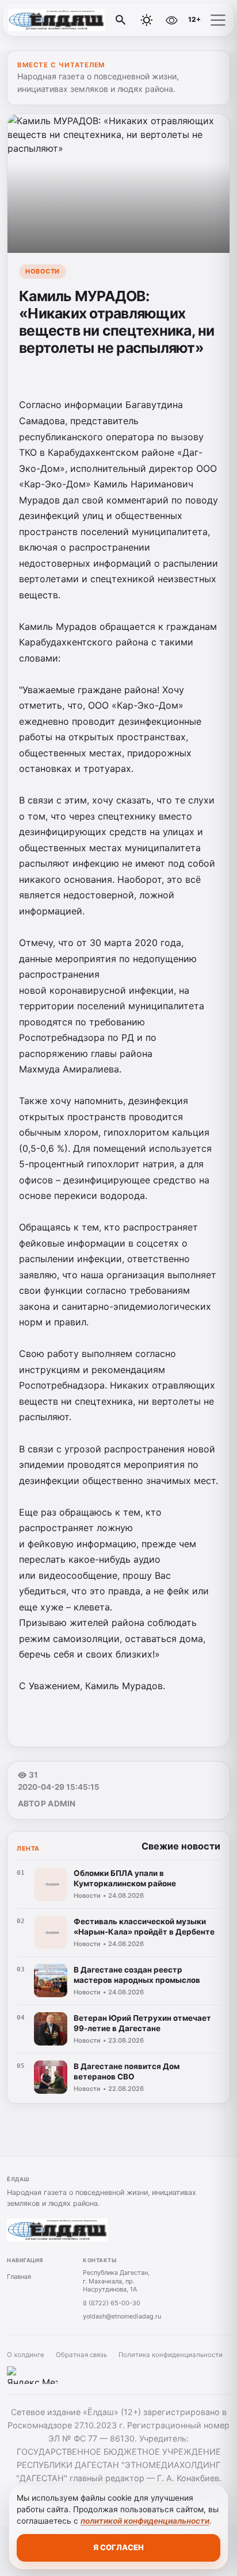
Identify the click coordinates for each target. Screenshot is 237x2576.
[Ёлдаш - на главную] (56, 20)
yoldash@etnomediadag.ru (122, 2316)
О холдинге (26, 2355)
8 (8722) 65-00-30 (112, 2303)
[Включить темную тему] (147, 20)
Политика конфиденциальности (171, 2355)
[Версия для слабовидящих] (171, 20)
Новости (43, 271)
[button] (218, 20)
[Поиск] (121, 20)
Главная (19, 2277)
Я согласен (118, 2547)
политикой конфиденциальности (145, 2521)
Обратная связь (81, 2355)
